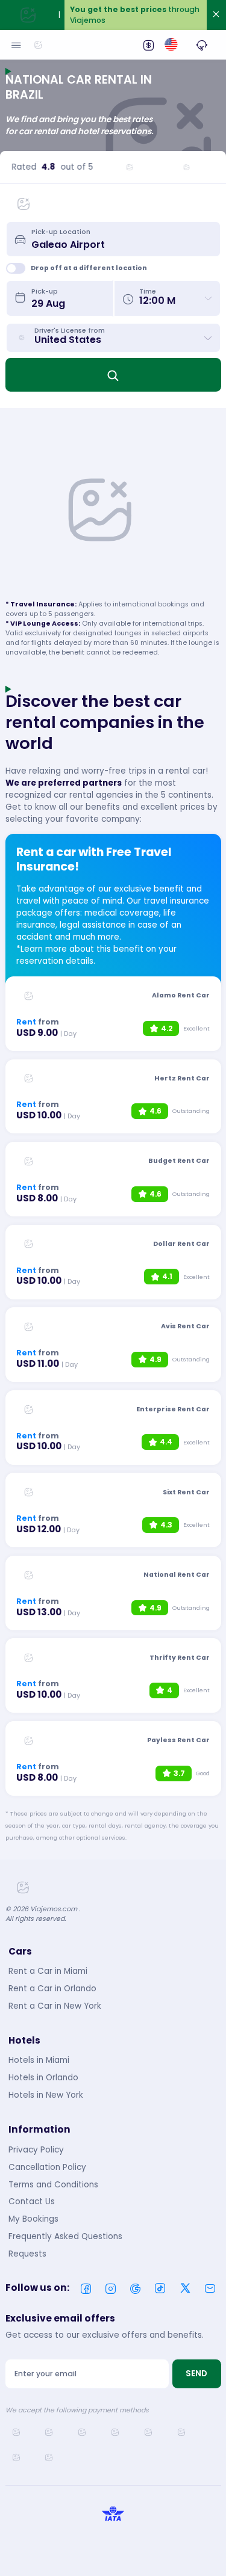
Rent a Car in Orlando (52, 1989)
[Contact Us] (202, 45)
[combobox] (121, 239)
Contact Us (32, 2202)
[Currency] (148, 45)
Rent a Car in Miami (48, 1971)
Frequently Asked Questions (65, 2236)
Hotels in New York (46, 2095)
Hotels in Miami (39, 2060)
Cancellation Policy (47, 2167)
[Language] (171, 45)
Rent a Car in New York (55, 2006)
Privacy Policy (36, 2150)
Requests (27, 2254)
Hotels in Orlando (43, 2078)
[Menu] (16, 45)
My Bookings (33, 2219)
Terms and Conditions (53, 2185)
